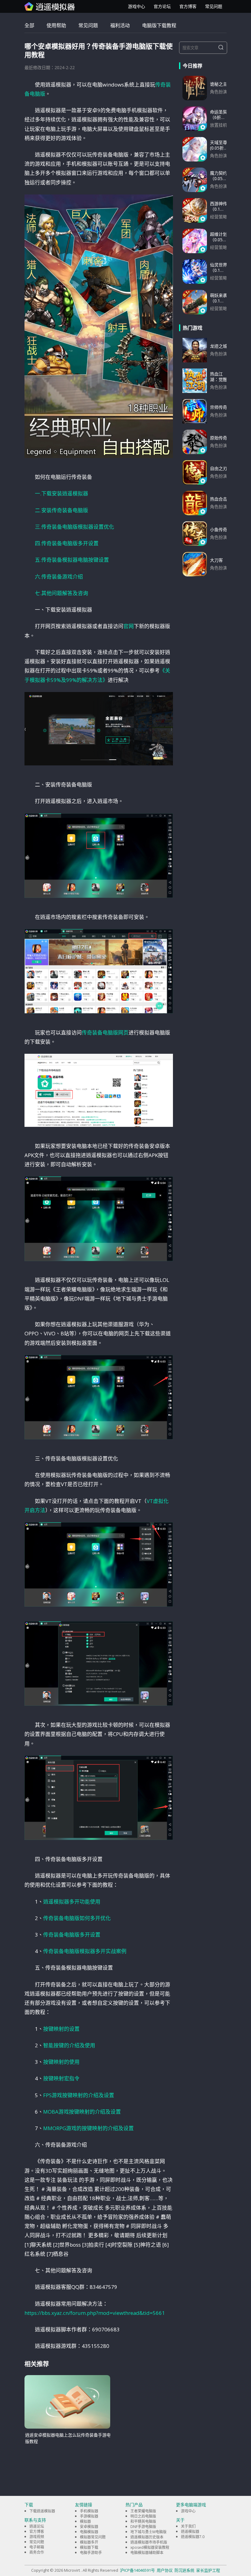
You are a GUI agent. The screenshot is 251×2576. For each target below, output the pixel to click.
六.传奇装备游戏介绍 (59, 577)
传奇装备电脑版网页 (105, 1033)
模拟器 (85, 2521)
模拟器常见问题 (93, 2537)
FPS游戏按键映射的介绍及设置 (79, 2095)
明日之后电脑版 (143, 2516)
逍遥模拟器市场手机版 (149, 2542)
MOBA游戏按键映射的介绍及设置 (82, 2112)
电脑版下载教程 (159, 25)
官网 (129, 626)
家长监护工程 (208, 2570)
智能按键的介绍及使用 (69, 2045)
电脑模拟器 (89, 2532)
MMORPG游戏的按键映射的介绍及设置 (88, 2128)
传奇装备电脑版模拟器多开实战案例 (85, 1951)
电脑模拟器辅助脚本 (147, 2553)
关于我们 (188, 2526)
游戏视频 (37, 2537)
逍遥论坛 (37, 2526)
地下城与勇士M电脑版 (148, 2532)
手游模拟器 (89, 2516)
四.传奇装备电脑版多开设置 (67, 543)
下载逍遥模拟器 (42, 2511)
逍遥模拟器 (190, 2532)
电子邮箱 (37, 2547)
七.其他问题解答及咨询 (62, 593)
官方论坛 (162, 6)
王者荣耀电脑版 (143, 2511)
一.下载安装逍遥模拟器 (62, 493)
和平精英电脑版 (143, 2521)
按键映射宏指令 (61, 2078)
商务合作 (37, 2552)
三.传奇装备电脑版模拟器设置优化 (75, 527)
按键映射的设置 (61, 2029)
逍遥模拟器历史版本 (147, 2537)
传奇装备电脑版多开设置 (72, 1935)
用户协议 (165, 2570)
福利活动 (120, 25)
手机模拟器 (89, 2511)
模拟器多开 (89, 2542)
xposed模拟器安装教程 (150, 2547)
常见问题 (214, 6)
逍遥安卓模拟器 (50, 6)
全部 (29, 25)
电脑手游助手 (91, 2553)
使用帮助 (56, 25)
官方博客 (188, 6)
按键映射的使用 (61, 2062)
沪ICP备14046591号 (137, 2570)
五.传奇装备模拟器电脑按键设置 (72, 560)
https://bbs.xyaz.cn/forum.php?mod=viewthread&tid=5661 (95, 2313)
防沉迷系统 (184, 2570)
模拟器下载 (89, 2547)
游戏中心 (137, 6)
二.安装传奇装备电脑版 (62, 510)
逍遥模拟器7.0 (193, 2537)
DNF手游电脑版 (143, 2527)
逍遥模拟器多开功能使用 (72, 1902)
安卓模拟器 (89, 2527)
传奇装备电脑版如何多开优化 (77, 1918)
